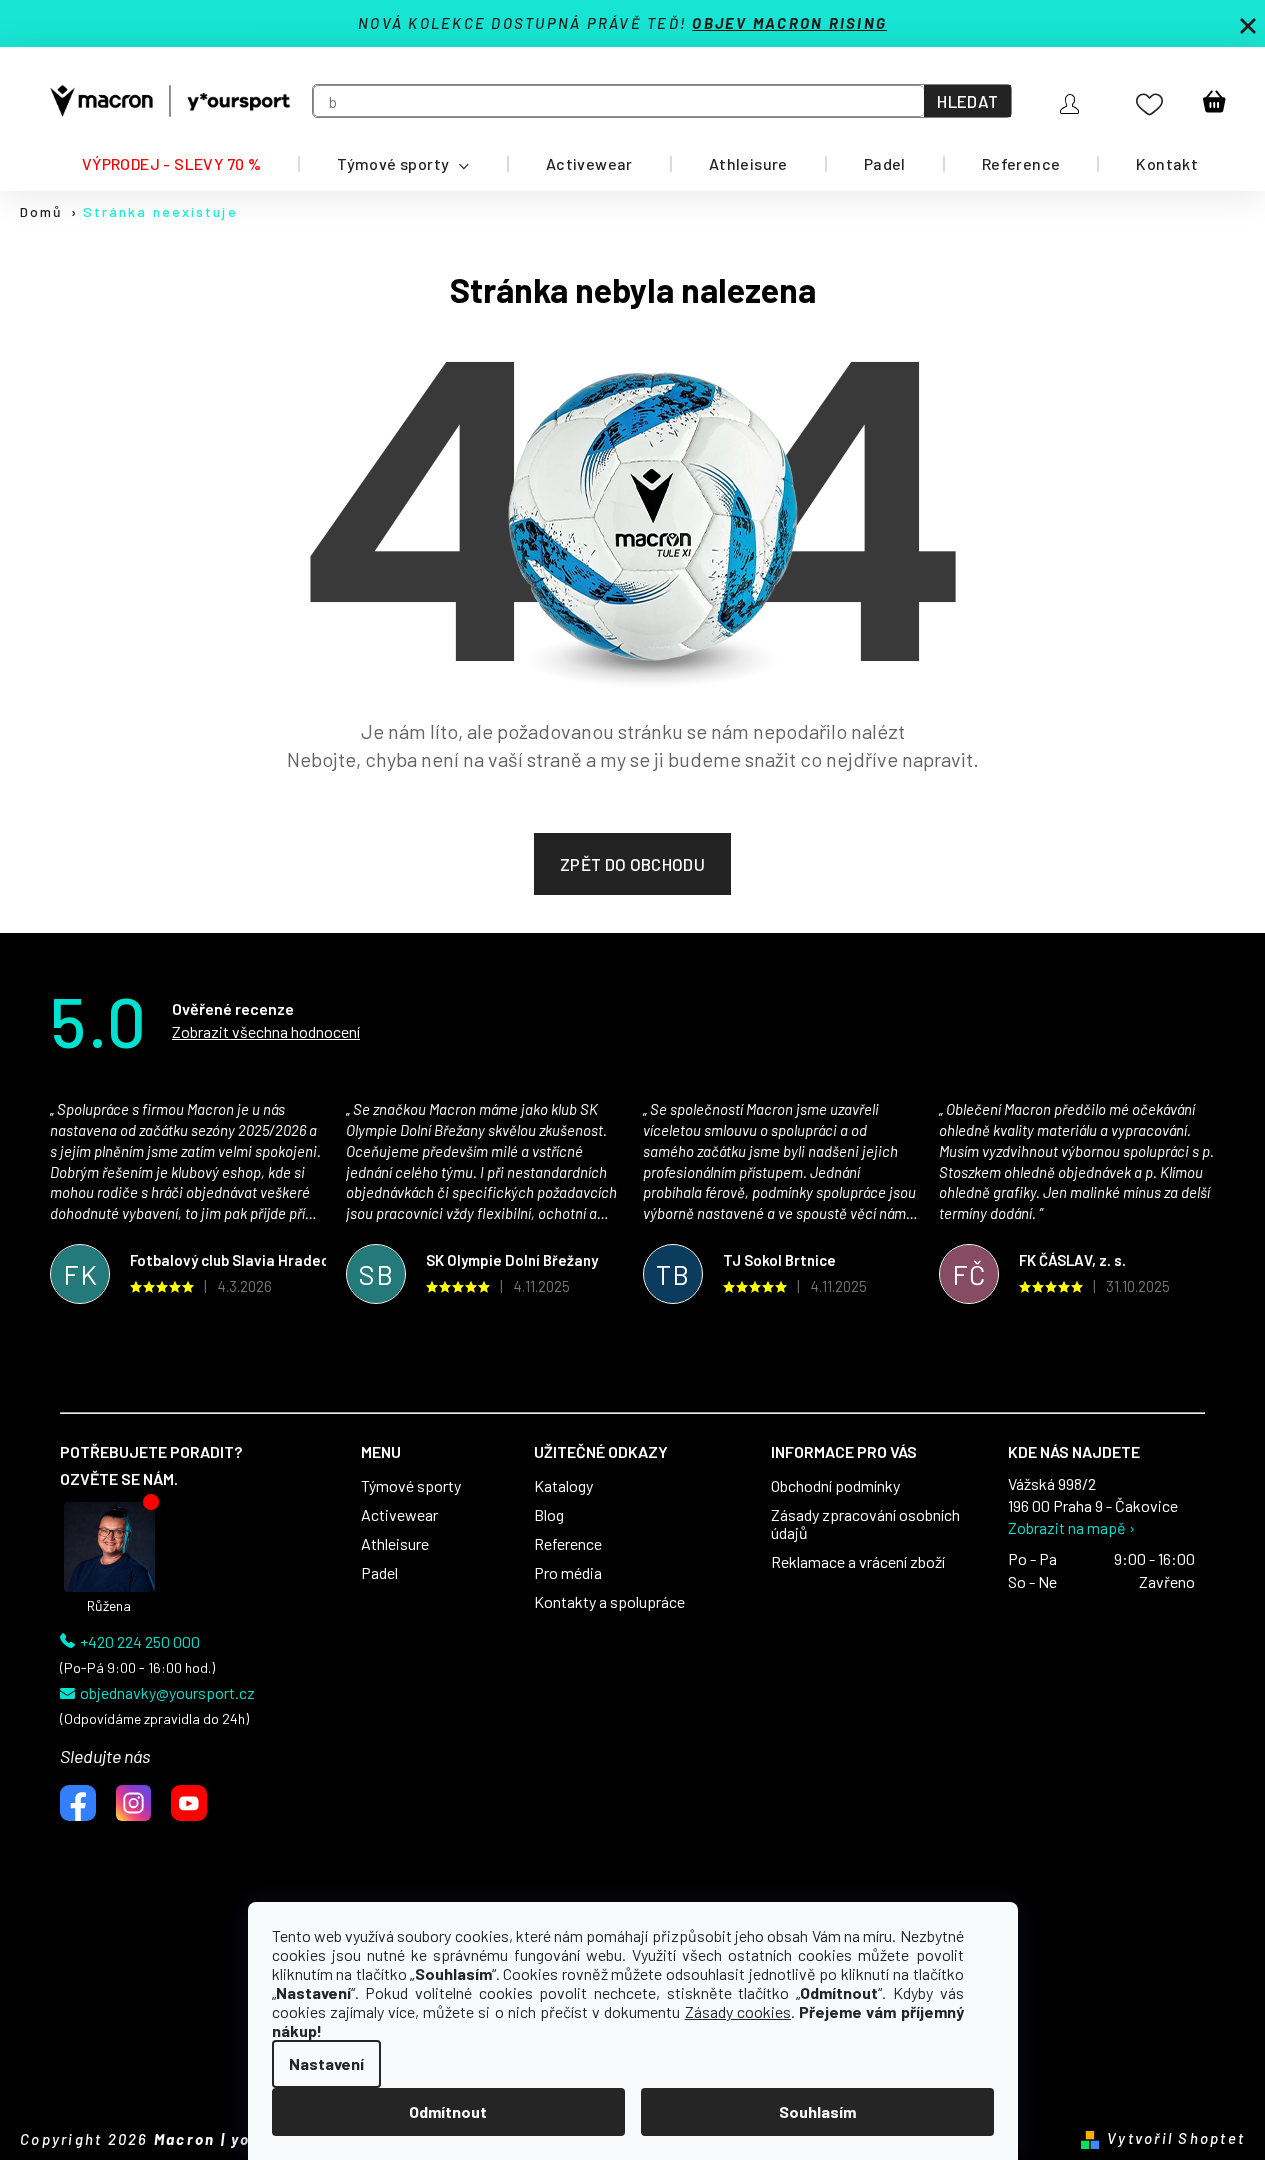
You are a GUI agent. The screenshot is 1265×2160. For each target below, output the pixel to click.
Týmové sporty (411, 1486)
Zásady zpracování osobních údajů (865, 1524)
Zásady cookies (738, 2011)
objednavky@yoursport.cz (167, 1693)
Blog (549, 1515)
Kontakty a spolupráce (609, 1602)
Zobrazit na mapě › (1071, 1528)
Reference (568, 1544)
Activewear (399, 1515)
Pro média (568, 1573)
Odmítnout (448, 2111)
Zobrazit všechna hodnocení (266, 1031)
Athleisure (395, 1544)
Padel (379, 1573)
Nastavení (326, 2063)
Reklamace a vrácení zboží (858, 1562)
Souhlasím (817, 2111)
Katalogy (563, 1486)
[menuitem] (171, 164)
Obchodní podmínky (835, 1486)
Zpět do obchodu (632, 864)
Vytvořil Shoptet (1176, 2138)
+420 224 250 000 (140, 1642)
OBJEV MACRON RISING (789, 23)
